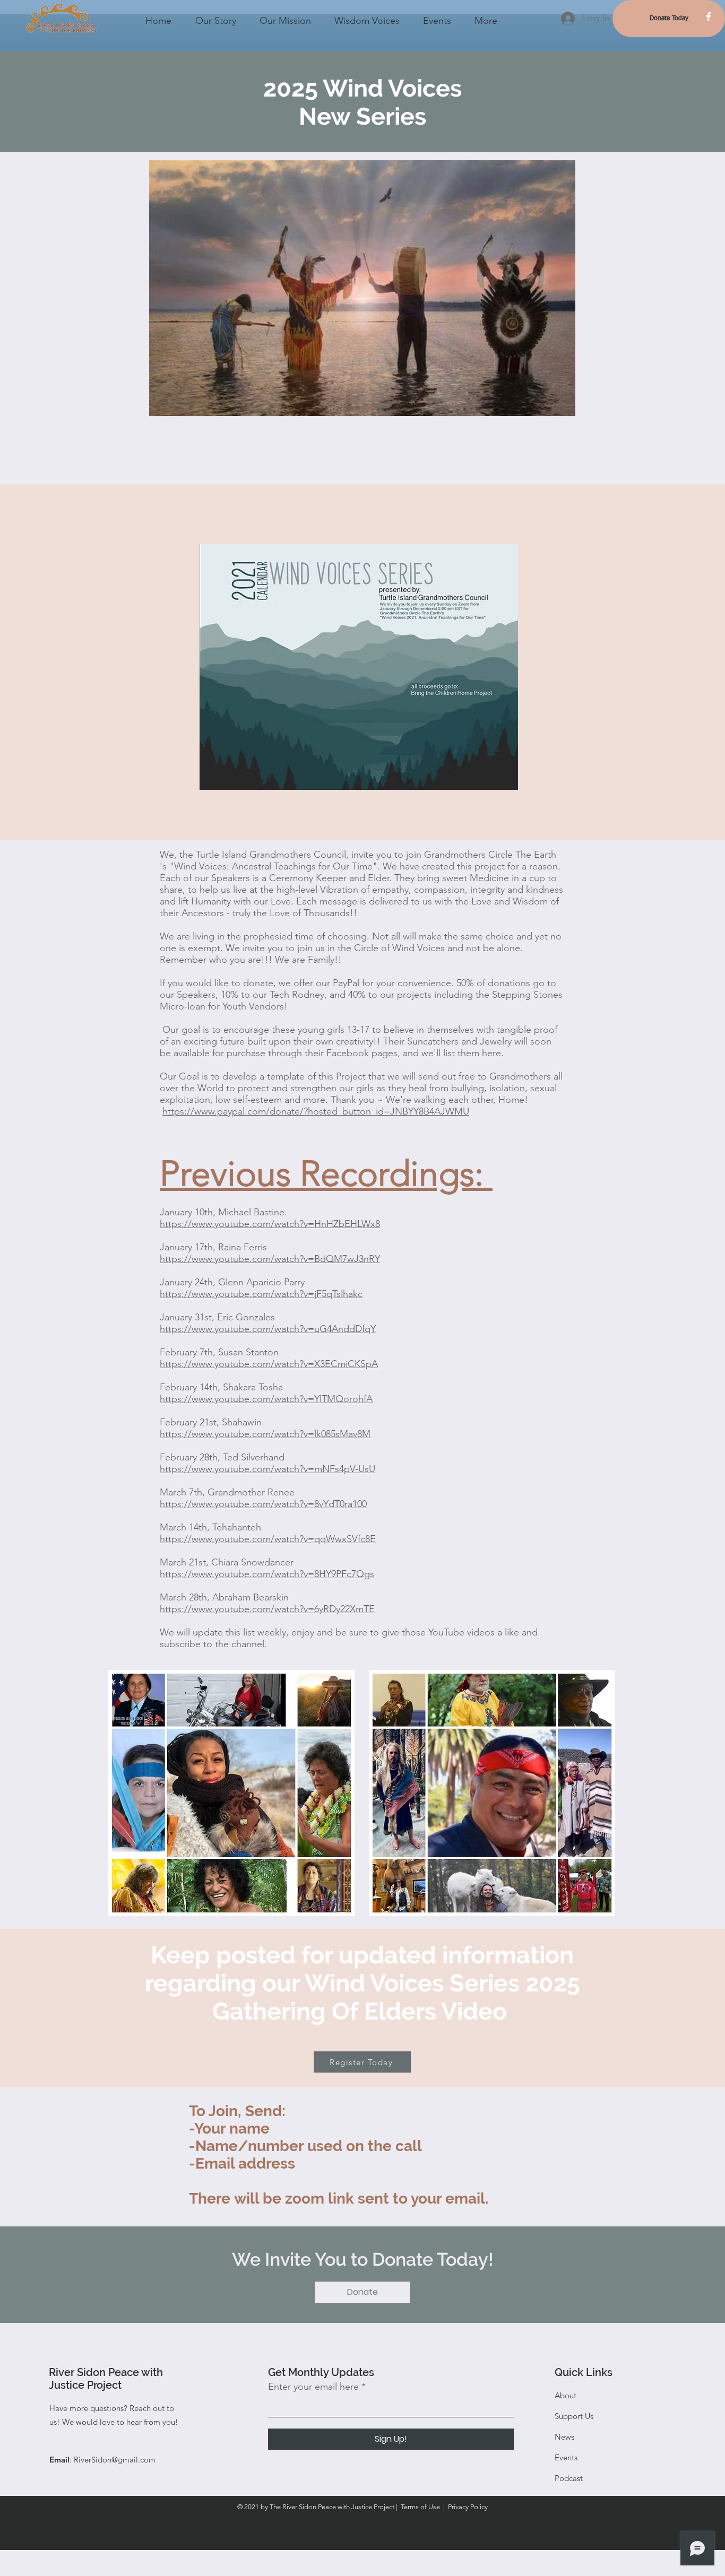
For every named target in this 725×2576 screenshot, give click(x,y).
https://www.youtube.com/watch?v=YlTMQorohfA (266, 1399)
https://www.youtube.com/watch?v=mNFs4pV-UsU (267, 1469)
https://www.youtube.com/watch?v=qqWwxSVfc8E (268, 1539)
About (566, 2395)
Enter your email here (313, 2387)
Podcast (569, 2478)
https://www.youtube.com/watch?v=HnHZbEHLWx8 (270, 1224)
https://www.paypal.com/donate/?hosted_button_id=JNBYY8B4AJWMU (316, 1111)
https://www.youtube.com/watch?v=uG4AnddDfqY (268, 1329)
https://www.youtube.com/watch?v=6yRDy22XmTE (267, 1609)
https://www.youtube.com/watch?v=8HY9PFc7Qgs (267, 1574)
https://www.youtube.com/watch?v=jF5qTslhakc (261, 1294)
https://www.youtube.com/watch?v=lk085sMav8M (265, 1434)
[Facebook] (709, 16)
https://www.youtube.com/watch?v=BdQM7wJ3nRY (270, 1259)
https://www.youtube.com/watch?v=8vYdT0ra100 (263, 1504)
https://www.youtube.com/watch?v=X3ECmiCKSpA (269, 1364)
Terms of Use (420, 2507)
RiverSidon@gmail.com (115, 2460)
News (564, 2437)
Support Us (574, 2416)
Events (566, 2457)
